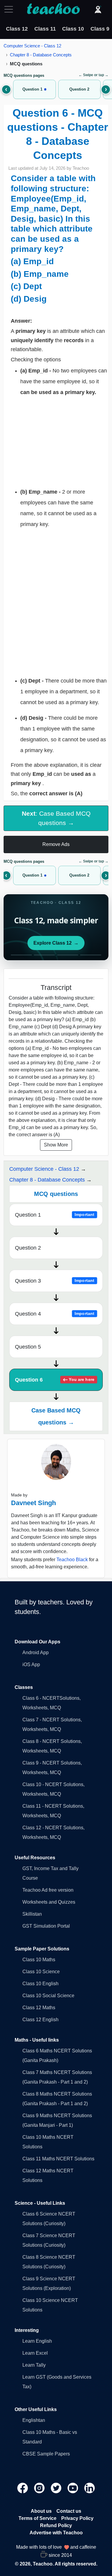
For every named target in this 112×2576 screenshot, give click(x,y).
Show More (56, 1145)
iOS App (31, 1665)
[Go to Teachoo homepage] (53, 9)
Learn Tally (34, 2365)
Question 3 (55, 1281)
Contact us (69, 2511)
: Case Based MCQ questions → (56, 818)
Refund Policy (56, 2525)
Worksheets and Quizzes (49, 1902)
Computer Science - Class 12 (32, 46)
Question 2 (28, 1248)
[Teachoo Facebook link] (23, 2488)
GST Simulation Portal (46, 1926)
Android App (36, 1653)
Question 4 (55, 1314)
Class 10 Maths (39, 1960)
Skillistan (32, 1914)
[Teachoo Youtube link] (73, 2488)
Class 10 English (40, 1984)
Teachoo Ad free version (48, 1890)
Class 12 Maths (39, 2008)
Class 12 (17, 29)
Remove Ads (56, 844)
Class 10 (73, 29)
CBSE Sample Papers (46, 2454)
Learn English (37, 2341)
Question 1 (55, 1215)
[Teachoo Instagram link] (40, 2488)
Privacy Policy (77, 2518)
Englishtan (34, 2420)
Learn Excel (35, 2353)
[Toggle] (10, 9)
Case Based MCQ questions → (56, 1416)
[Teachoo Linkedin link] (90, 2488)
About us (41, 2511)
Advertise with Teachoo (56, 2533)
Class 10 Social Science (48, 1996)
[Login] (98, 9)
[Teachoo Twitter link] (57, 2488)
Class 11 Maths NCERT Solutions (58, 2159)
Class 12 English (40, 2020)
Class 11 (45, 29)
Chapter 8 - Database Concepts (41, 55)
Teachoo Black (72, 1560)
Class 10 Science (41, 1972)
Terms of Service (37, 2518)
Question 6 (55, 1380)
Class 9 (100, 29)
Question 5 (28, 1347)
